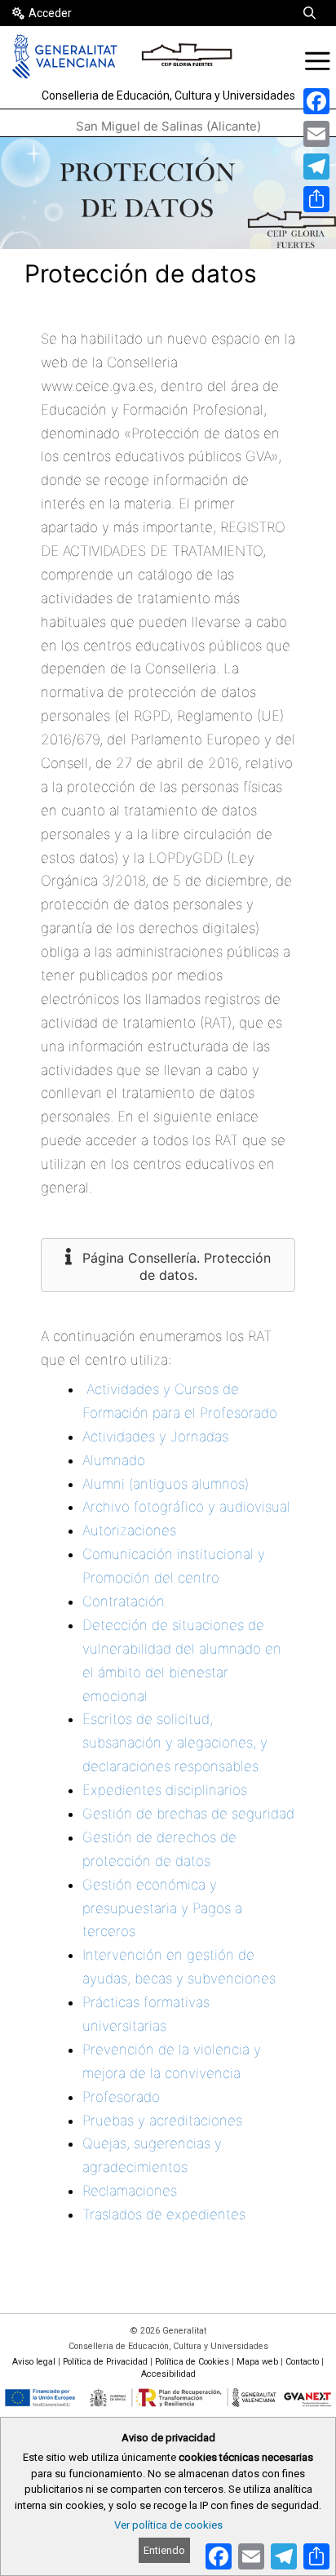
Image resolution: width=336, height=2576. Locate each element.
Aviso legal (34, 2362)
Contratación (124, 1601)
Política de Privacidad (105, 2362)
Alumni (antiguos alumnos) (166, 1484)
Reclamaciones (130, 2191)
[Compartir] (316, 199)
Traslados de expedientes (164, 2214)
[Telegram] (316, 167)
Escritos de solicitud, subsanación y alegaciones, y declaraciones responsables (175, 1743)
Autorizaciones (129, 1530)
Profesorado (121, 2097)
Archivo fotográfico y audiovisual (186, 1507)
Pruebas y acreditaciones (162, 2121)
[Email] (316, 134)
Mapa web (257, 2362)
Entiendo (164, 2550)
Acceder (50, 13)
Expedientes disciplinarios (165, 1790)
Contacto (302, 2362)
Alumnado (114, 1460)
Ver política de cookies (168, 2525)
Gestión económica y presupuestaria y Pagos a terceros (162, 1908)
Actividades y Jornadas (155, 1437)
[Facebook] (316, 101)
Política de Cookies (192, 2362)
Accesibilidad (168, 2374)
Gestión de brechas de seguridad (188, 1814)
